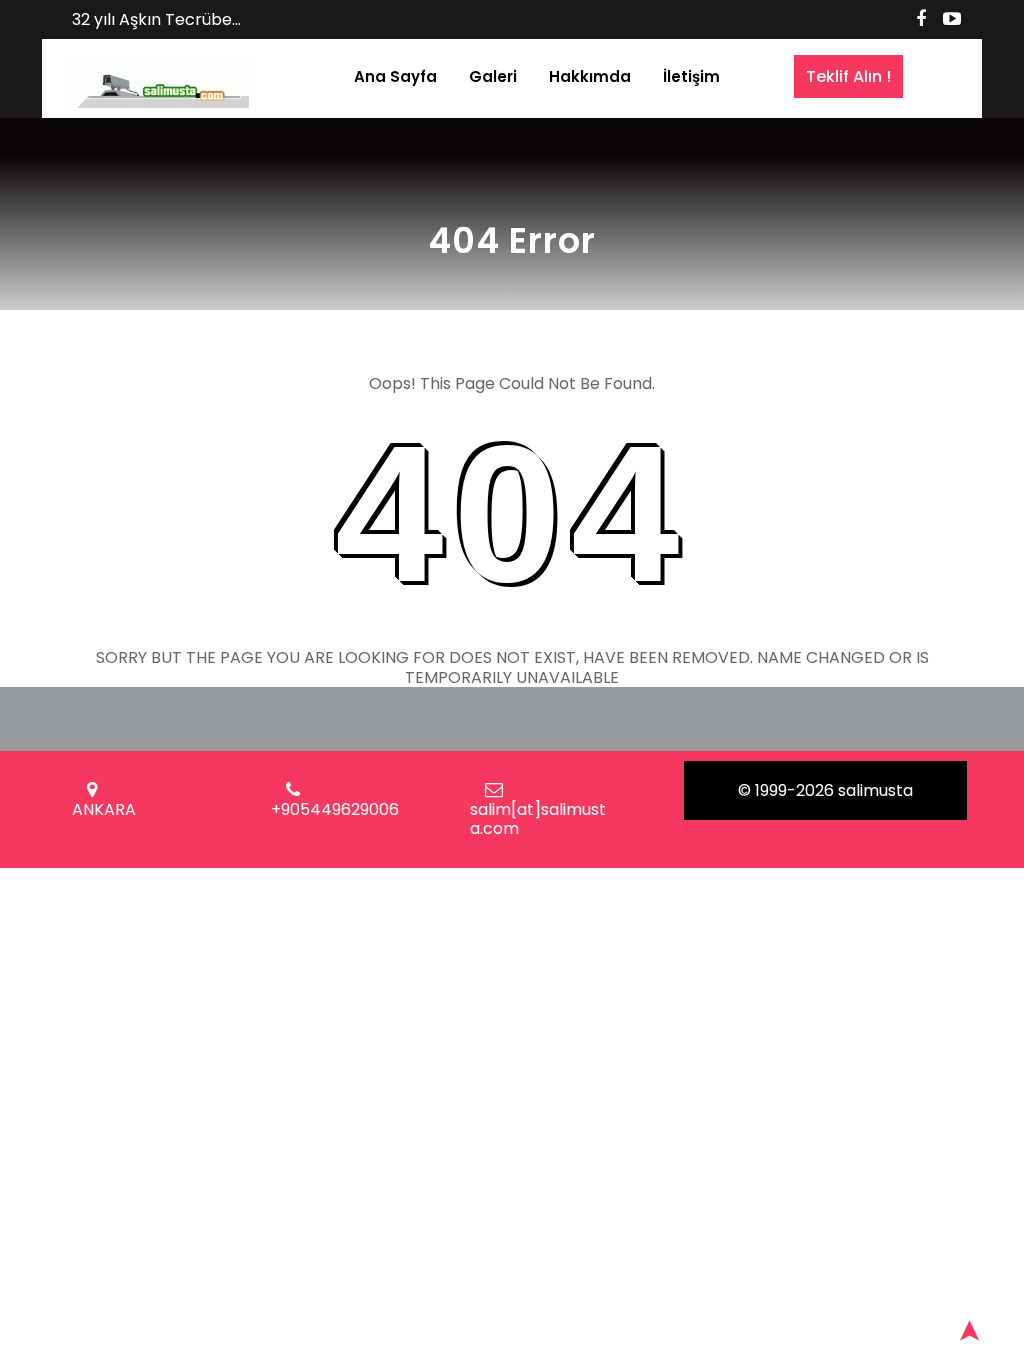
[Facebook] (921, 19)
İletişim (691, 76)
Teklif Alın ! (848, 76)
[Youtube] (952, 19)
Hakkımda (590, 76)
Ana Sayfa (395, 76)
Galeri (493, 76)
